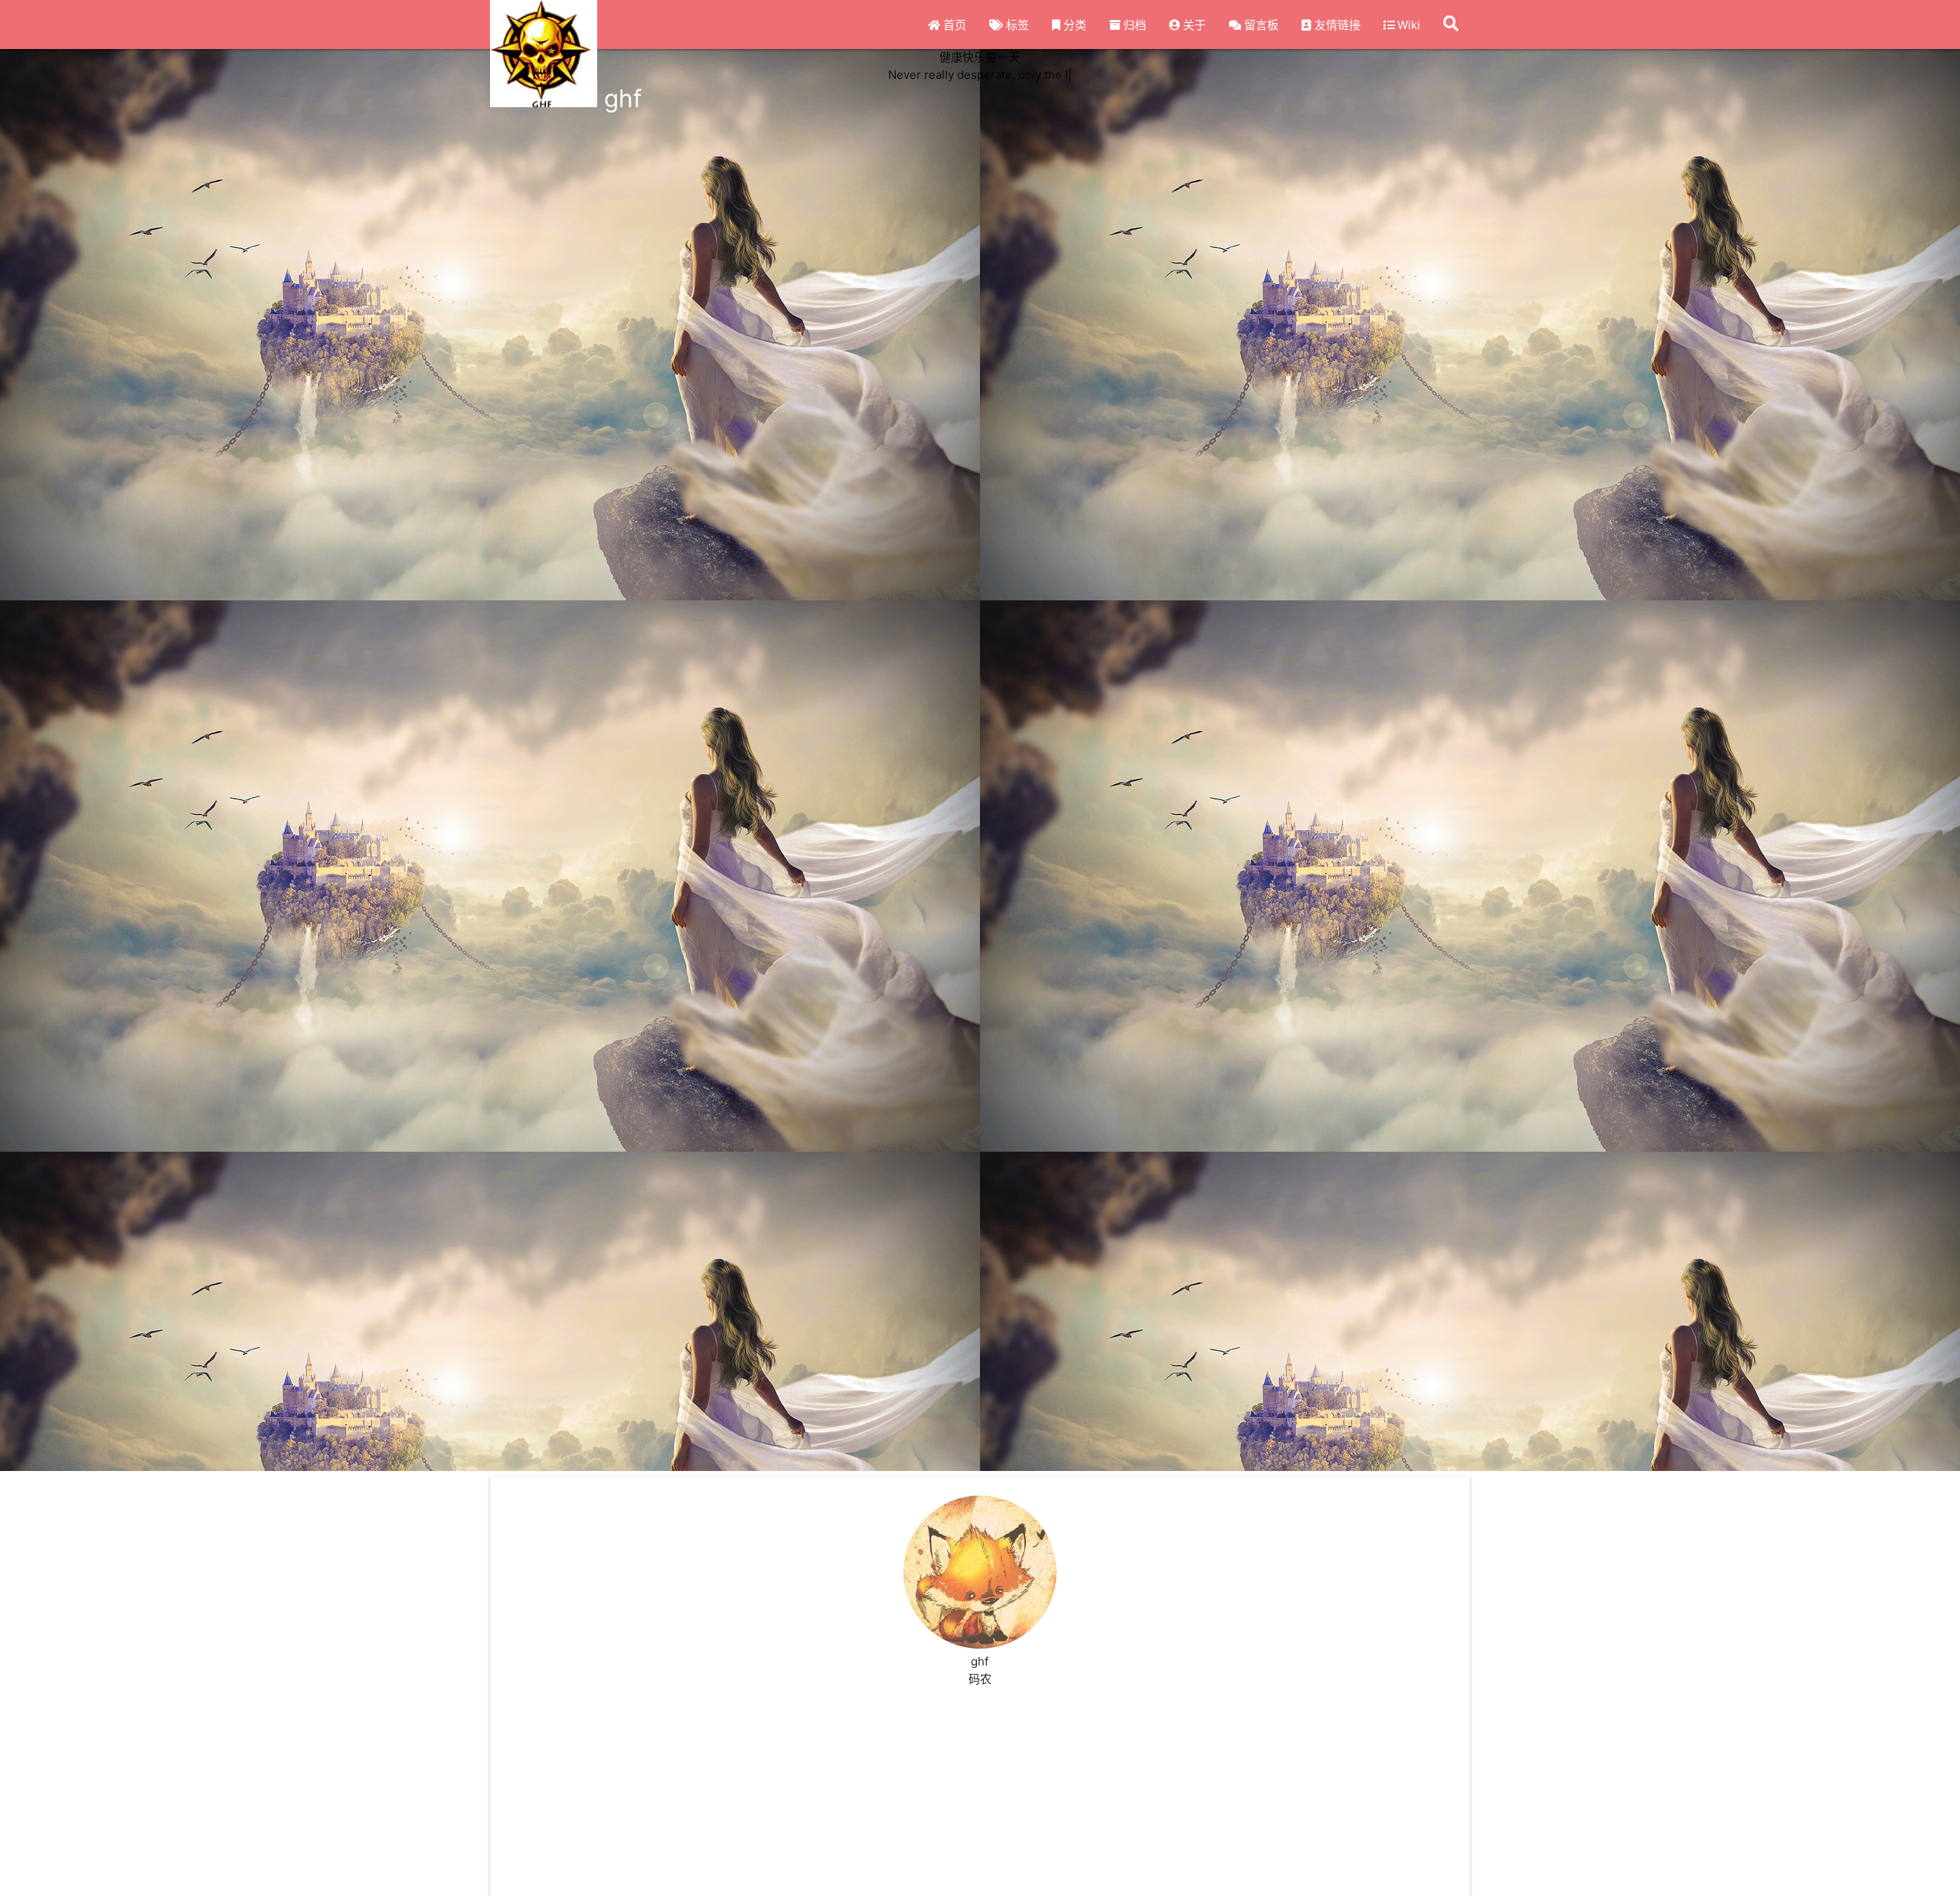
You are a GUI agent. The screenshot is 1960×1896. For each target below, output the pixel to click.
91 (504, 1510)
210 (506, 1531)
